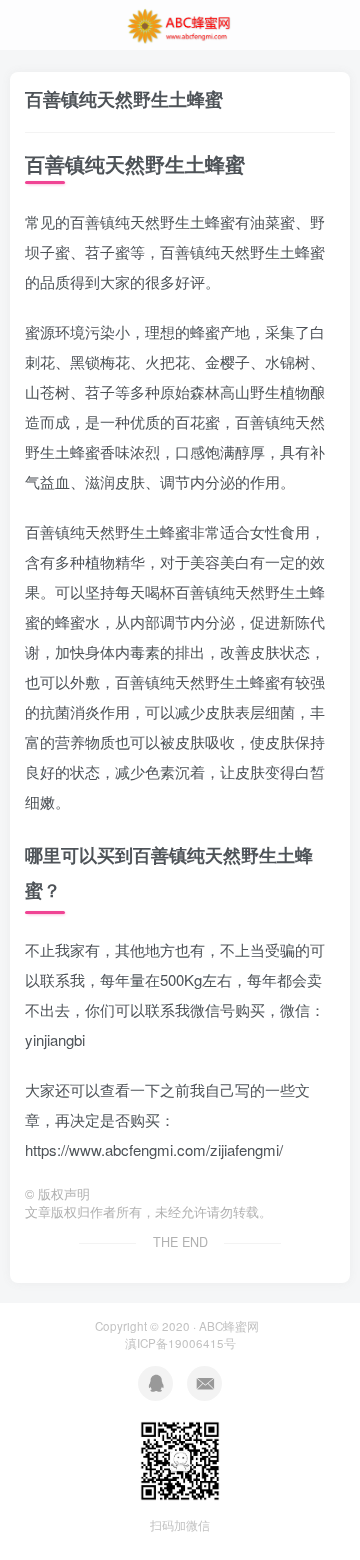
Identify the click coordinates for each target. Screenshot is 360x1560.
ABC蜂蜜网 (229, 1326)
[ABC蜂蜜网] (180, 23)
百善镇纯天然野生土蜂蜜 (124, 99)
